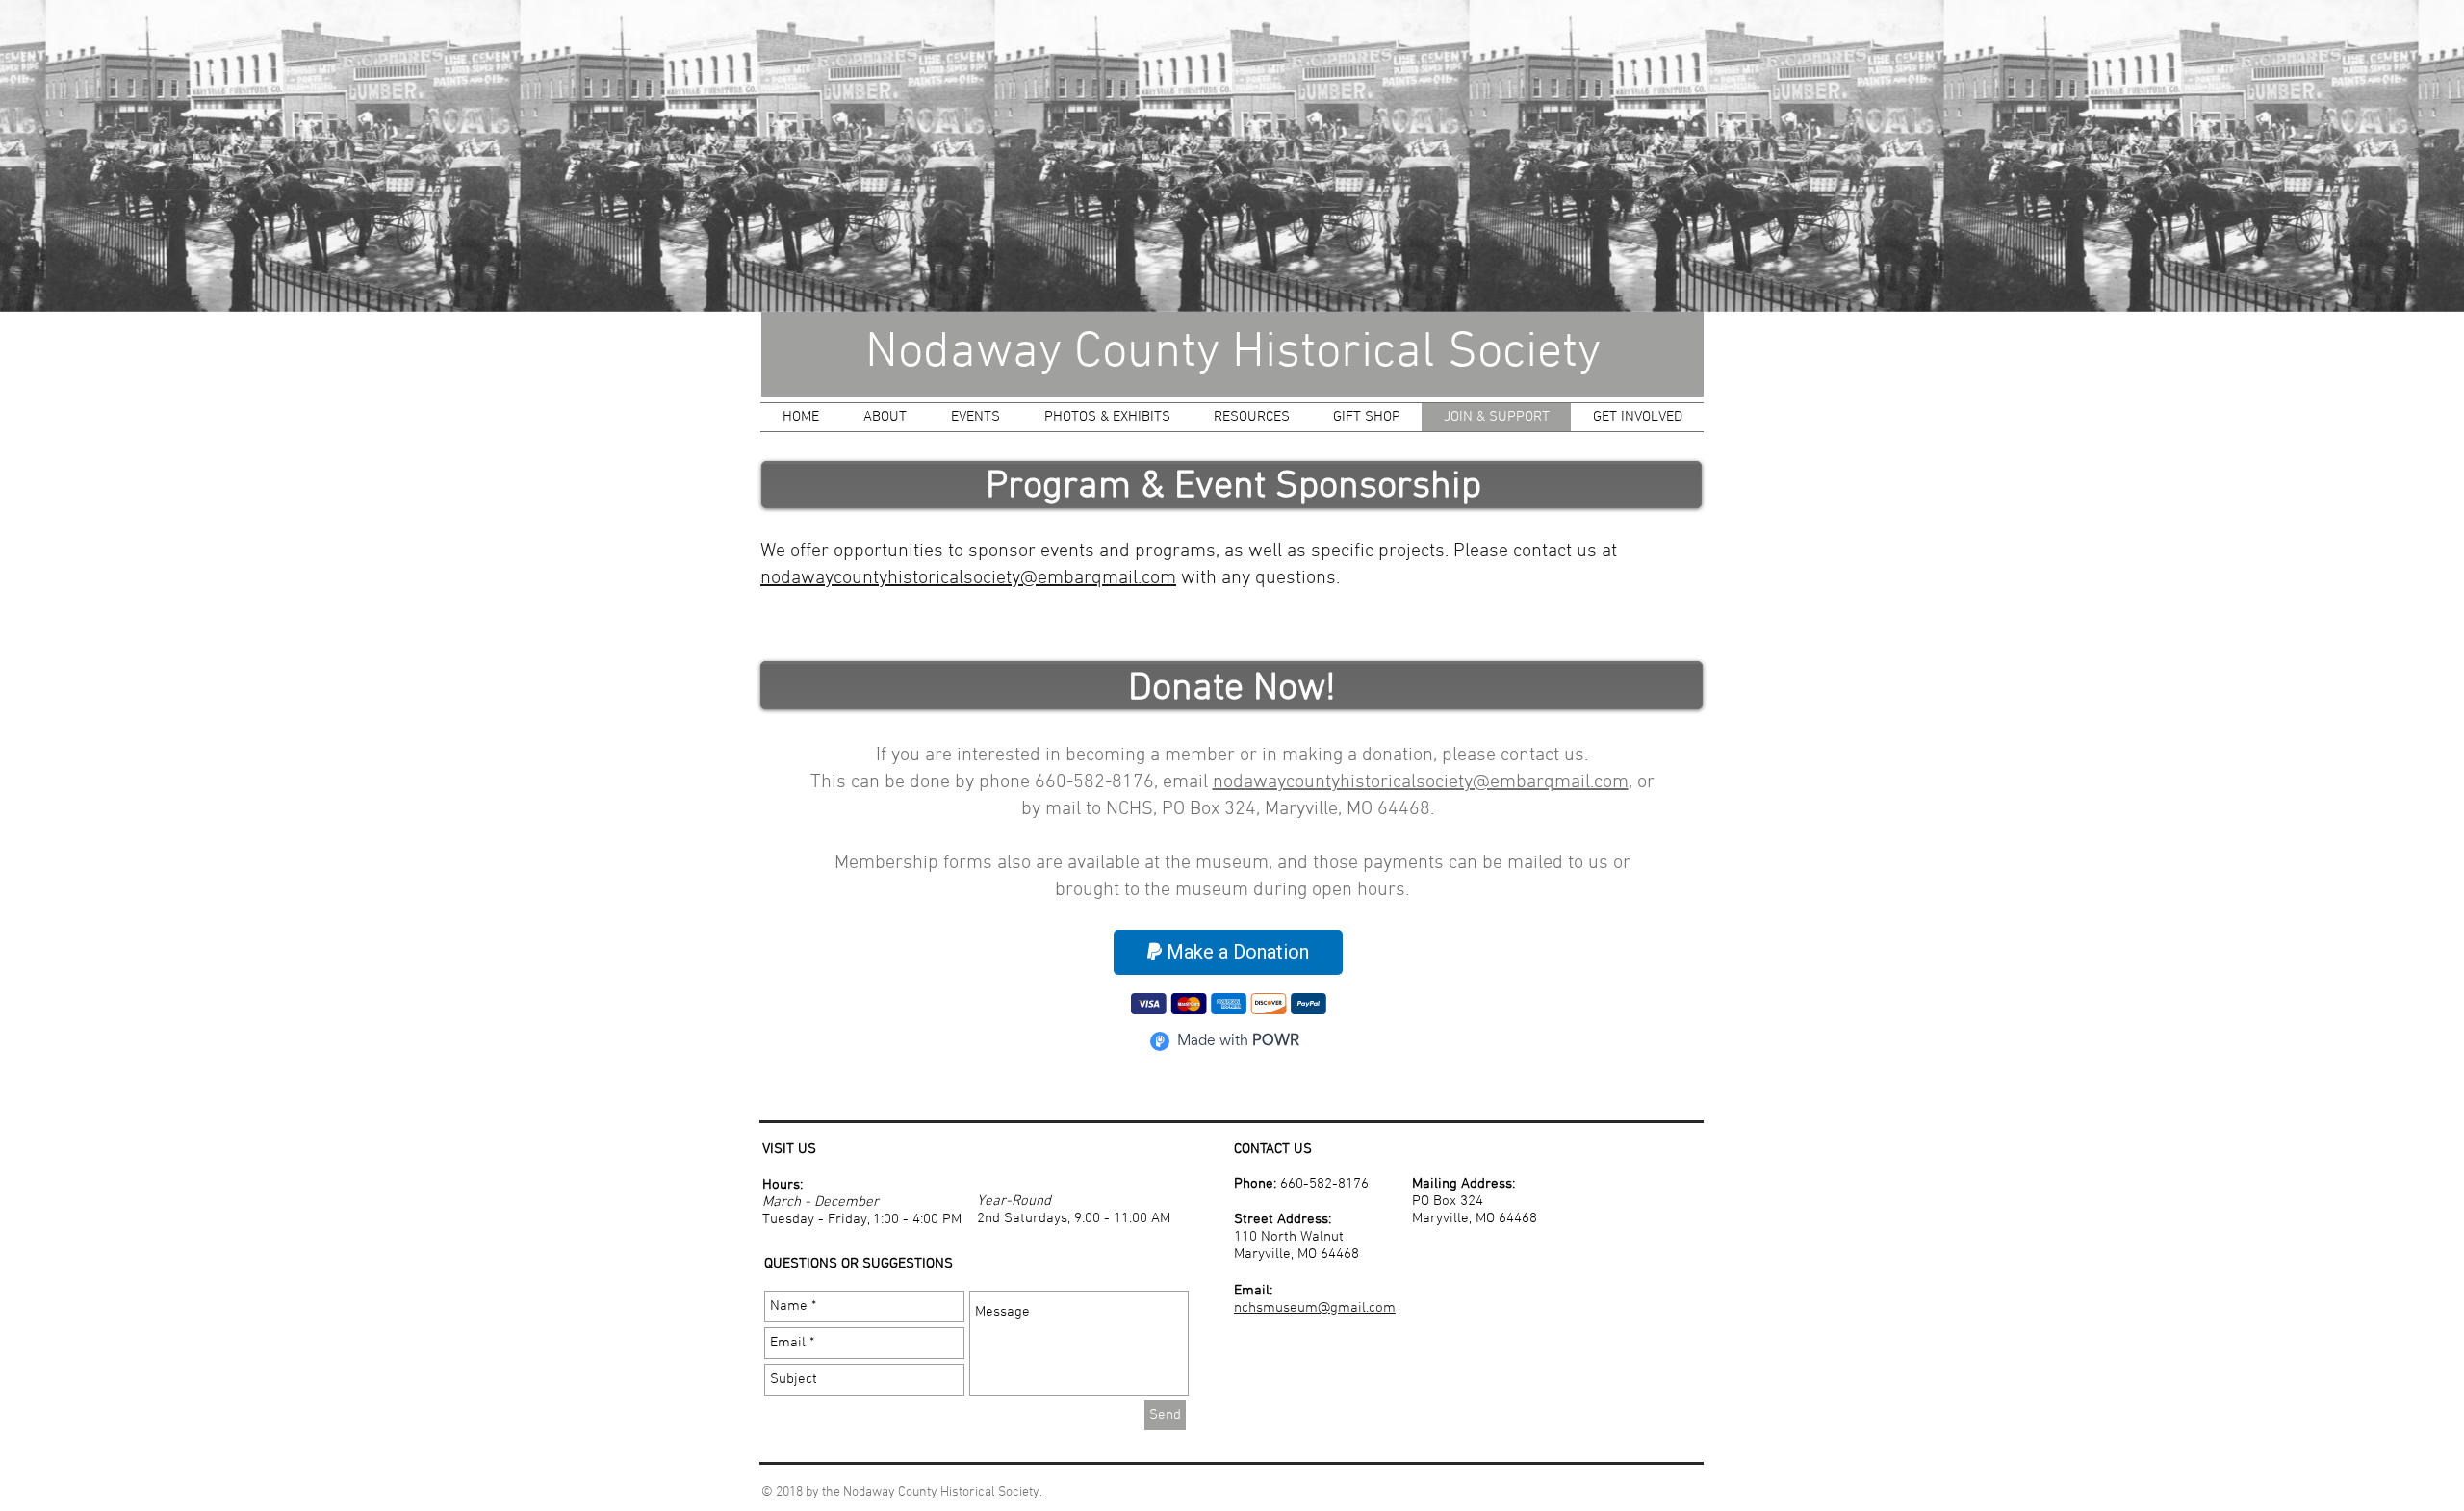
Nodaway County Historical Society (1233, 353)
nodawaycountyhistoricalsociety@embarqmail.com (968, 578)
